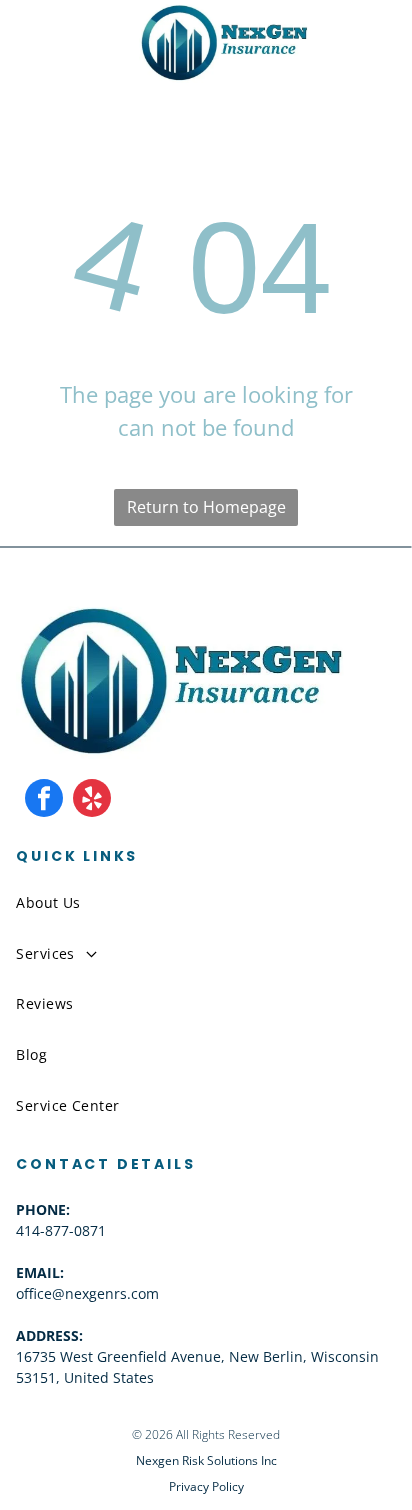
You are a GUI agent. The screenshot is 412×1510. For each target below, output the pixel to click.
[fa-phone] (33, 58)
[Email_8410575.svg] (80, 58)
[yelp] (92, 800)
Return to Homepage (206, 507)
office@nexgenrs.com (87, 1293)
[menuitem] (205, 902)
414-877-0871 (61, 1230)
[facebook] (44, 800)
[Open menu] (359, 42)
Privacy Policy (206, 1486)
